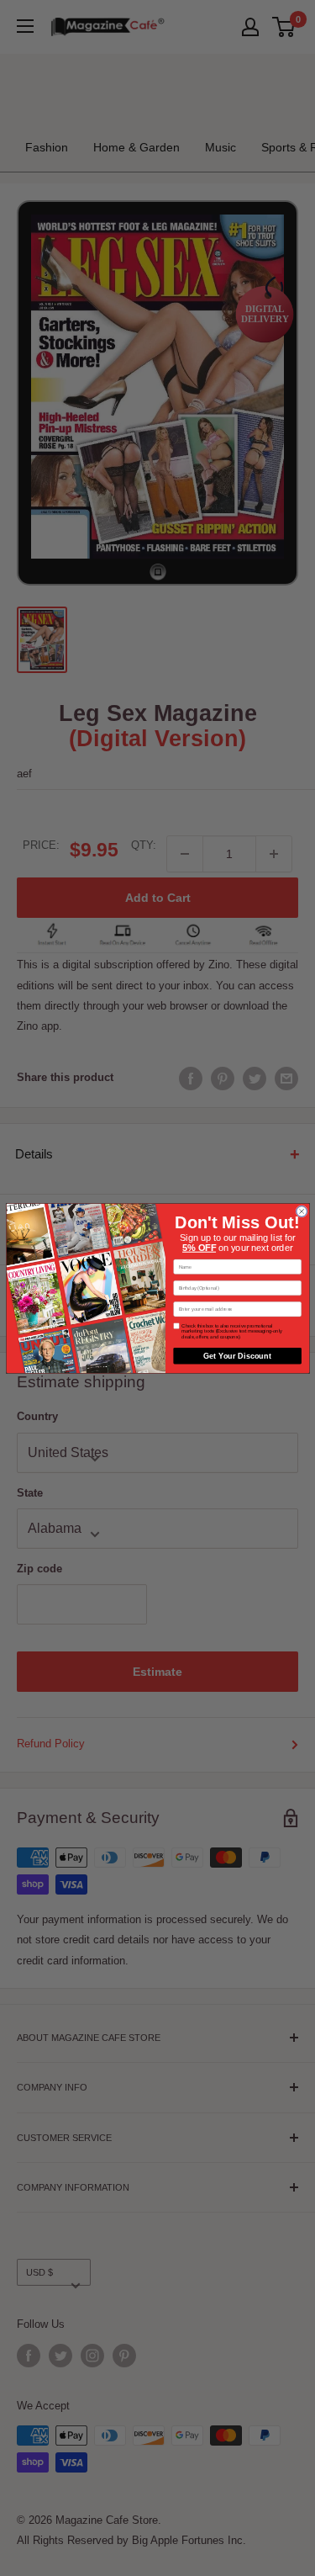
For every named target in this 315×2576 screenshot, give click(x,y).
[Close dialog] (301, 1211)
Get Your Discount (237, 1356)
